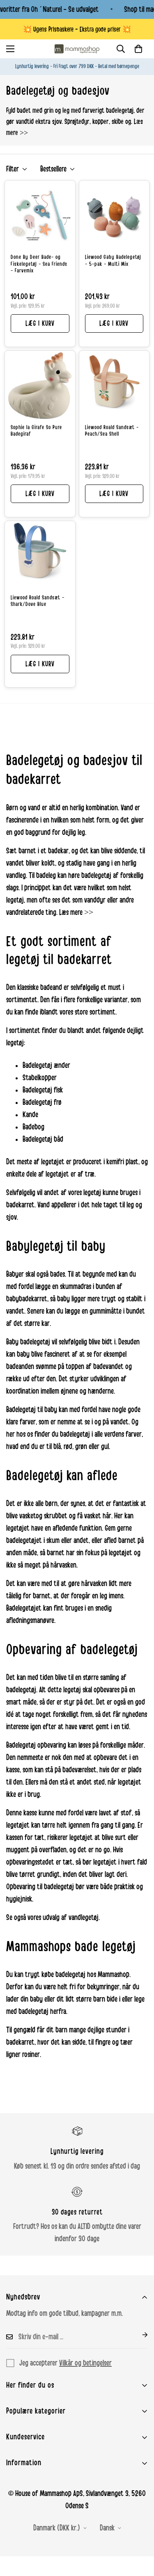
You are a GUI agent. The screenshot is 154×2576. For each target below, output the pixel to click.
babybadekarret (27, 1299)
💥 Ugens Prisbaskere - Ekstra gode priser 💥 (77, 29)
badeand (51, 987)
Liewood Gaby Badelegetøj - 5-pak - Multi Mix (113, 261)
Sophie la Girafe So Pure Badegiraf (36, 431)
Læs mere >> (76, 912)
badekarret (20, 1205)
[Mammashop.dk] (77, 49)
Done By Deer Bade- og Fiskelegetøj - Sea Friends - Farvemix (39, 264)
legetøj (15, 900)
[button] (138, 49)
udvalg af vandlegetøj (71, 1918)
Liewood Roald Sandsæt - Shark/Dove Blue (38, 601)
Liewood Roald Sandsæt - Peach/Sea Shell (112, 431)
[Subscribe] (138, 2335)
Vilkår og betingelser (85, 2363)
